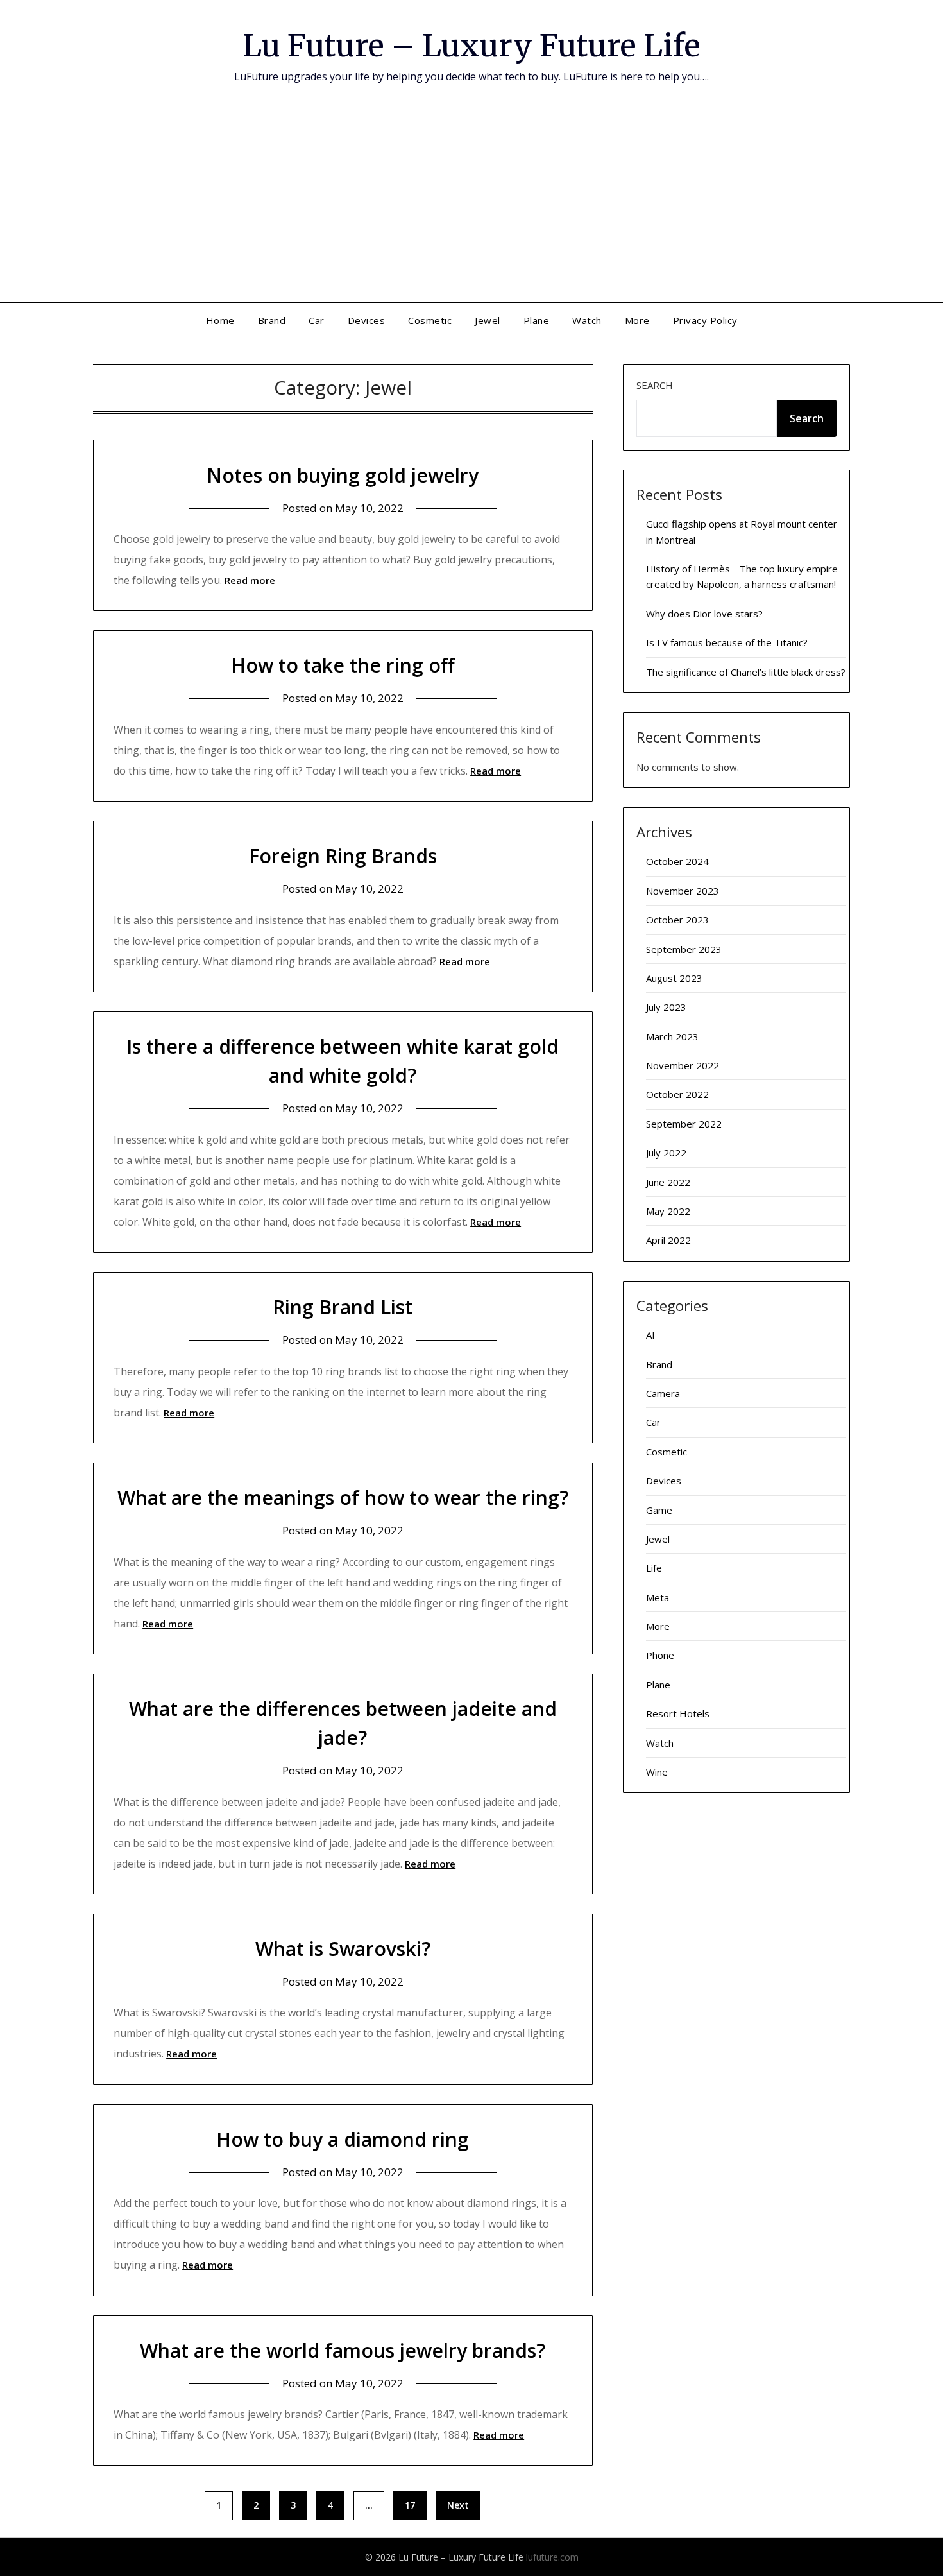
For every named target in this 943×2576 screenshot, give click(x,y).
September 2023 (684, 949)
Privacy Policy (705, 320)
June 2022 (668, 1182)
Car (317, 320)
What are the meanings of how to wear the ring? (343, 1498)
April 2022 (668, 1240)
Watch (587, 320)
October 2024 (677, 861)
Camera (663, 1393)
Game (659, 1510)
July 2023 (666, 1007)
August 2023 (674, 978)
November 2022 (683, 1065)
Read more (250, 580)
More (637, 320)
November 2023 (683, 891)
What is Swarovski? (343, 1949)
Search (655, 385)
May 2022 (668, 1211)
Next (458, 2505)
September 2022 (684, 1124)
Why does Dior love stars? (704, 614)
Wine (657, 1772)
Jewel (488, 320)
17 (410, 2505)
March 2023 (672, 1036)
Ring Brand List (343, 1307)
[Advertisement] (471, 206)
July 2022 (666, 1153)
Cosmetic (430, 320)
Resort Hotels (678, 1713)
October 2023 (677, 920)
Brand (272, 320)
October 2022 (677, 1094)
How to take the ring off (343, 665)
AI (650, 1335)
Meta (658, 1597)
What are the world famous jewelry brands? (343, 2350)
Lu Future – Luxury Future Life (471, 46)
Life (654, 1568)
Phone (660, 1655)
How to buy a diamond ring (343, 2139)
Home (220, 320)
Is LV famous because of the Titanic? (727, 642)
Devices (367, 320)
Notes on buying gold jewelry (343, 475)
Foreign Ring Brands (343, 856)
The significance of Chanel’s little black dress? (746, 672)
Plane (537, 320)
